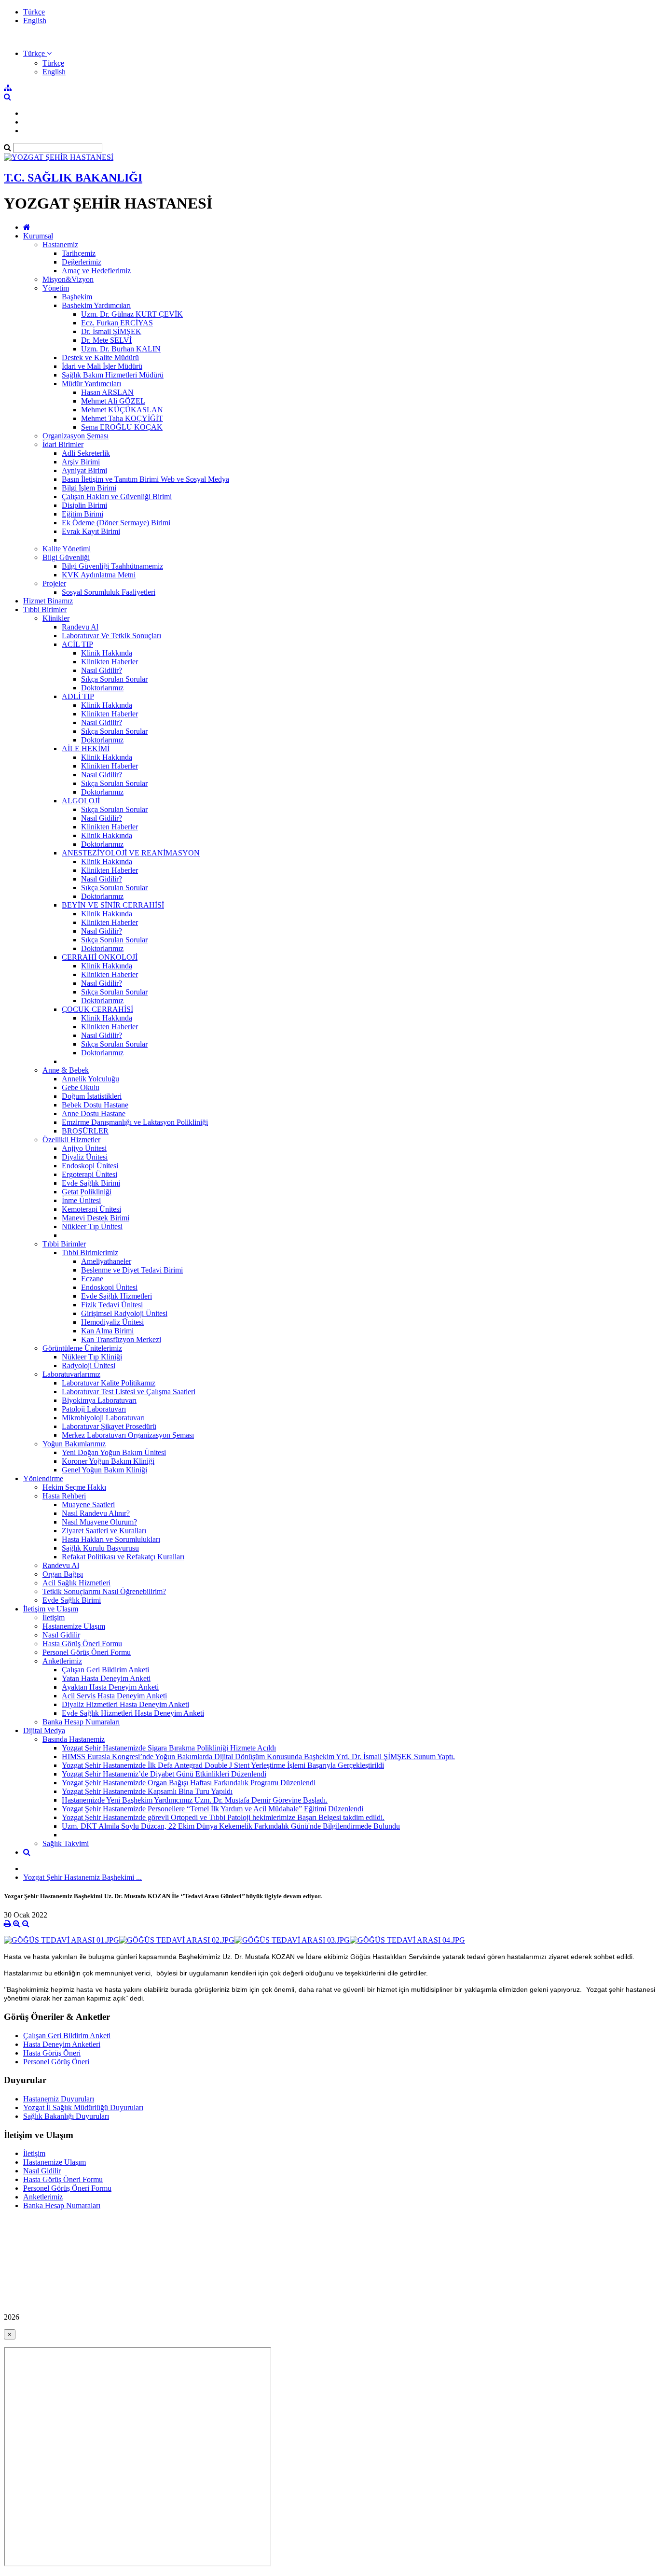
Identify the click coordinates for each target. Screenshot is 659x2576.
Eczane (92, 1279)
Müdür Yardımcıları (91, 384)
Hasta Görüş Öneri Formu (82, 1644)
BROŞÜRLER (85, 1131)
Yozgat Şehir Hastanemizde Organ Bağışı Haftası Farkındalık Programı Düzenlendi (189, 1783)
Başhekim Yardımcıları (96, 305)
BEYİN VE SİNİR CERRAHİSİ (113, 905)
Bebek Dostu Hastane (95, 1105)
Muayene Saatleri (88, 1505)
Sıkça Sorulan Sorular (114, 679)
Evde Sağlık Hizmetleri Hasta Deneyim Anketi (133, 1713)
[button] (37, 53)
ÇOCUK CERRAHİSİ (97, 1009)
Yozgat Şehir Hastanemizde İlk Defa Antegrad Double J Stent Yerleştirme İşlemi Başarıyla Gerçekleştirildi (223, 1765)
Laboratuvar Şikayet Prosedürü (109, 1426)
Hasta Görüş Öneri (52, 2053)
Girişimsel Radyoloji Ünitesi (124, 1313)
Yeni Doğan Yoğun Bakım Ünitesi (114, 1452)
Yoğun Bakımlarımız (74, 1444)
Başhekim (77, 297)
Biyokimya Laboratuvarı (99, 1400)
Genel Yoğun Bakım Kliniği (104, 1470)
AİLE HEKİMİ (86, 749)
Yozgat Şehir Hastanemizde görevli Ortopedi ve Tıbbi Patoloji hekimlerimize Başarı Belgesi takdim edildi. (223, 1817)
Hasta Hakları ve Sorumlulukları (111, 1539)
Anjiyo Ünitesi (84, 1148)
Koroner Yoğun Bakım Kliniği (108, 1461)
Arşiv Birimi (81, 462)
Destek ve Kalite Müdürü (100, 357)
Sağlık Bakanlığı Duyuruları (66, 2116)
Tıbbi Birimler (45, 609)
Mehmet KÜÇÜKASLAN (122, 410)
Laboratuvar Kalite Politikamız (109, 1383)
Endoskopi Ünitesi (90, 1166)
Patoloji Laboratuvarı (94, 1409)
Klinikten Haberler (110, 662)
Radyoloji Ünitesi (89, 1365)
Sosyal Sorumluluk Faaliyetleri (109, 592)
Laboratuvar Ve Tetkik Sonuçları (111, 636)
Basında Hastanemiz (74, 1739)
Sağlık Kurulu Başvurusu (100, 1548)
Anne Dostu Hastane (94, 1113)
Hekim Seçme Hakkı (74, 1487)
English (35, 21)
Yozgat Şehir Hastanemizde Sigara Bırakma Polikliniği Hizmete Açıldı (169, 1748)
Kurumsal (38, 236)
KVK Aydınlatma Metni (99, 575)
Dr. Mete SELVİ (106, 340)
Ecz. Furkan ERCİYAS (117, 323)
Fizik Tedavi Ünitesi (112, 1305)
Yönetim (56, 288)
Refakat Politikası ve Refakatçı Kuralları (123, 1557)
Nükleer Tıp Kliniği (92, 1357)
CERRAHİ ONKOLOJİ (100, 957)
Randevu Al (80, 627)
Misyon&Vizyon (68, 279)
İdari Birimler (63, 444)
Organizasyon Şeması (76, 436)
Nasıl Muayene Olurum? (99, 1522)
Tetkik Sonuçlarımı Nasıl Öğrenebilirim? (104, 1591)
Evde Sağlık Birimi (91, 1183)
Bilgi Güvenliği (66, 557)
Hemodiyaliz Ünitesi (112, 1322)
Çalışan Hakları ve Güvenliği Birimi (117, 497)
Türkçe (34, 12)
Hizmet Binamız (48, 601)
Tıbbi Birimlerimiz (90, 1253)
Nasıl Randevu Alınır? (96, 1513)
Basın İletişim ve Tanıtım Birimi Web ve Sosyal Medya (145, 479)
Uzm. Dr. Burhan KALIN (121, 349)
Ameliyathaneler (106, 1261)
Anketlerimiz (62, 1661)
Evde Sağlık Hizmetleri (117, 1296)
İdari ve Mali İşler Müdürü (102, 366)
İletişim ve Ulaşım (51, 1609)
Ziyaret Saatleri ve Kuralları (104, 1531)
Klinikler (56, 618)
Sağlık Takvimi (66, 1843)
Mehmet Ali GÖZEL (113, 401)
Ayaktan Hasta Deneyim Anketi (110, 1687)
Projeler (54, 583)
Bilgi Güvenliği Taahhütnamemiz (112, 566)
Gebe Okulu (81, 1087)
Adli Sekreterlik (86, 453)
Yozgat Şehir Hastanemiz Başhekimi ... (82, 1877)
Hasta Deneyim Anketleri (62, 2044)
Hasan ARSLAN (107, 392)
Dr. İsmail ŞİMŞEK (111, 331)
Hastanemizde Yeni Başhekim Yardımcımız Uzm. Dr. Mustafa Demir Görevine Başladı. (195, 1800)
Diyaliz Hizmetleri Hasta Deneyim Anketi (125, 1704)
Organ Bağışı (63, 1574)
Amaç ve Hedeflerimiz (96, 271)
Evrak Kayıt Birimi (91, 531)
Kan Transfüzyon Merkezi (121, 1339)
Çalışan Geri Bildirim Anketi (105, 1670)
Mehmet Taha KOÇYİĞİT (122, 418)
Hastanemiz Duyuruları (59, 2099)
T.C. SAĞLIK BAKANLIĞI (73, 178)
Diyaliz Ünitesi (85, 1157)
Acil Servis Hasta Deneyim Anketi (114, 1696)
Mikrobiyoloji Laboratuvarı (103, 1418)
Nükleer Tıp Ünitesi (92, 1226)
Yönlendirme (43, 1478)
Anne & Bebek (66, 1070)
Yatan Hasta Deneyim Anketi (106, 1678)
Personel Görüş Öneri (56, 2062)
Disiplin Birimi (84, 505)
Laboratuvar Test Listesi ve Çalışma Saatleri (129, 1392)
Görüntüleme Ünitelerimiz (82, 1348)
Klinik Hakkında (107, 653)
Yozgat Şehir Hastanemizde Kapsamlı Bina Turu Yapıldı (147, 1791)
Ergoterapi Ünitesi (89, 1174)
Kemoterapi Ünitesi (91, 1209)
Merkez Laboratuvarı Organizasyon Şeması (128, 1435)
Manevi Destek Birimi (96, 1218)
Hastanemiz (60, 245)
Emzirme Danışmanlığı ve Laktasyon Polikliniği (135, 1122)
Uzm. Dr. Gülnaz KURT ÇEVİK (132, 314)
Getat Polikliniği (87, 1192)
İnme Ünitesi (81, 1200)
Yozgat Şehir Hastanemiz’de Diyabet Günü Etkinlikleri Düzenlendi (164, 1774)
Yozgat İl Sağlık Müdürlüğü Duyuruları (83, 2107)
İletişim (54, 1617)
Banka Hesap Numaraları (81, 1722)
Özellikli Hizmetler (71, 1140)
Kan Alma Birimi (107, 1331)
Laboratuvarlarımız (71, 1374)
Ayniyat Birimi (84, 470)
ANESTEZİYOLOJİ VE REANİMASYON (131, 853)
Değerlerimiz (82, 262)
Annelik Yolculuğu (90, 1079)
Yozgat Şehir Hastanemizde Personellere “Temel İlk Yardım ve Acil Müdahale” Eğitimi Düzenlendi (213, 1809)
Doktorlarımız (102, 688)
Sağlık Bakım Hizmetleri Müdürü (113, 375)
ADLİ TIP (78, 696)
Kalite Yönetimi (67, 549)
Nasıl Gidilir (61, 1635)
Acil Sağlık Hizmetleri (76, 1583)
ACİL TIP (77, 644)
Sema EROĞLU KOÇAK (122, 427)
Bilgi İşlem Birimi (89, 488)
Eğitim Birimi (82, 514)
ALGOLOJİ (81, 801)
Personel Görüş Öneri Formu (87, 1652)
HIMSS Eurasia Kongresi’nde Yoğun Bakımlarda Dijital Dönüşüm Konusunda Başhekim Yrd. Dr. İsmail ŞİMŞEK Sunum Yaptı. (258, 1757)
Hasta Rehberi (64, 1496)
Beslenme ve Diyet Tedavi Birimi (132, 1270)
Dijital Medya (44, 1730)
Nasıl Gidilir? (102, 670)
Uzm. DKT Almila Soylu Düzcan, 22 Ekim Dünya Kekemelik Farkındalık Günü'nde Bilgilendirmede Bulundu (231, 1826)
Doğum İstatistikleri (92, 1096)
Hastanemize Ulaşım (74, 1626)
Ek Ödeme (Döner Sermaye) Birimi (116, 523)
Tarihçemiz (79, 253)
